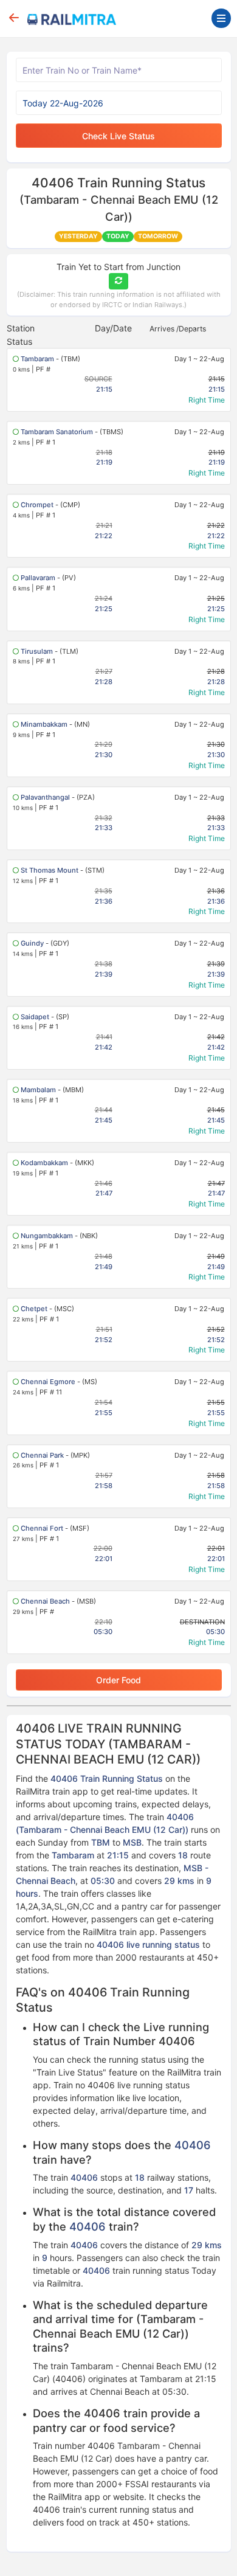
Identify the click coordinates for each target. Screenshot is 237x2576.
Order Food (118, 1680)
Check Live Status (118, 136)
